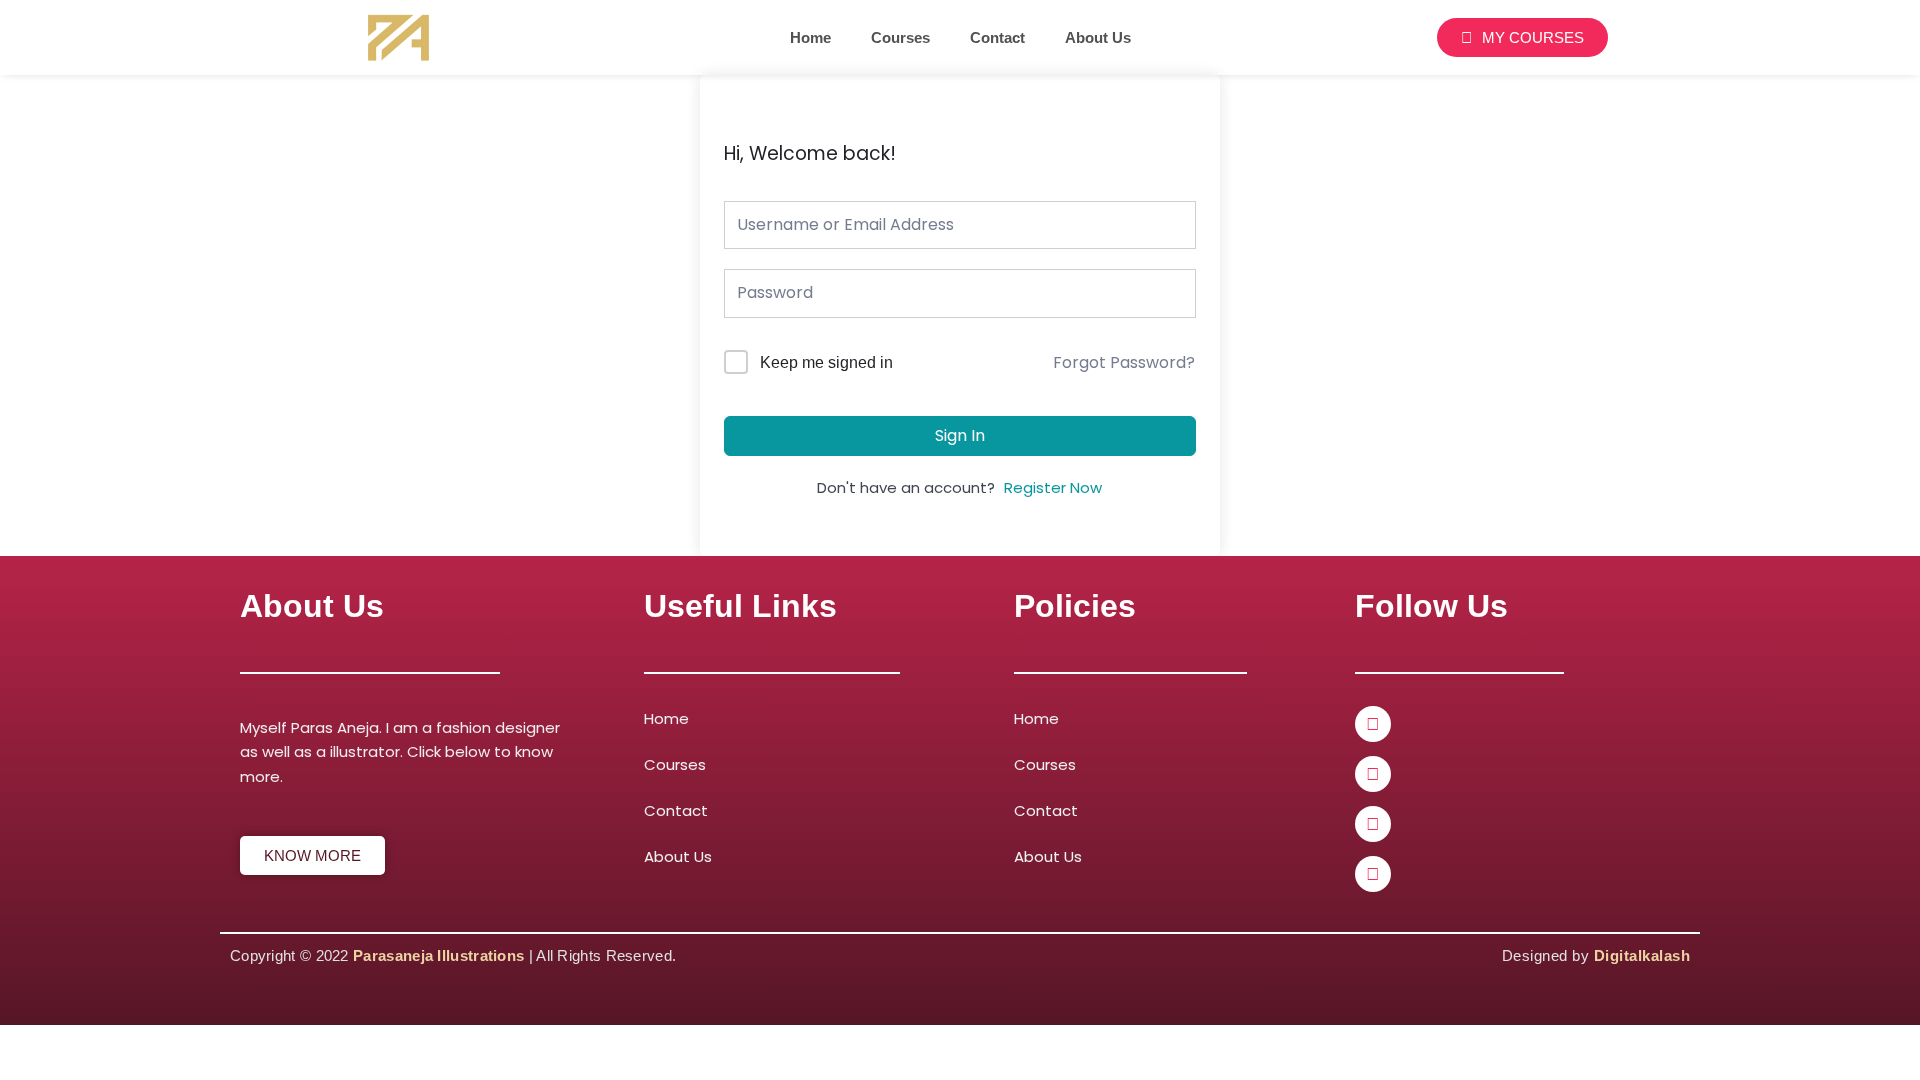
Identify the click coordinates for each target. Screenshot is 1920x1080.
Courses (900, 37)
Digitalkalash (1642, 955)
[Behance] (1373, 874)
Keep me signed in (826, 362)
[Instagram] (1373, 824)
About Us (1098, 37)
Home (810, 37)
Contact (997, 37)
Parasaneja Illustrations (438, 955)
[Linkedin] (1373, 774)
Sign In (960, 435)
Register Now (1053, 487)
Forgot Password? (1124, 362)
